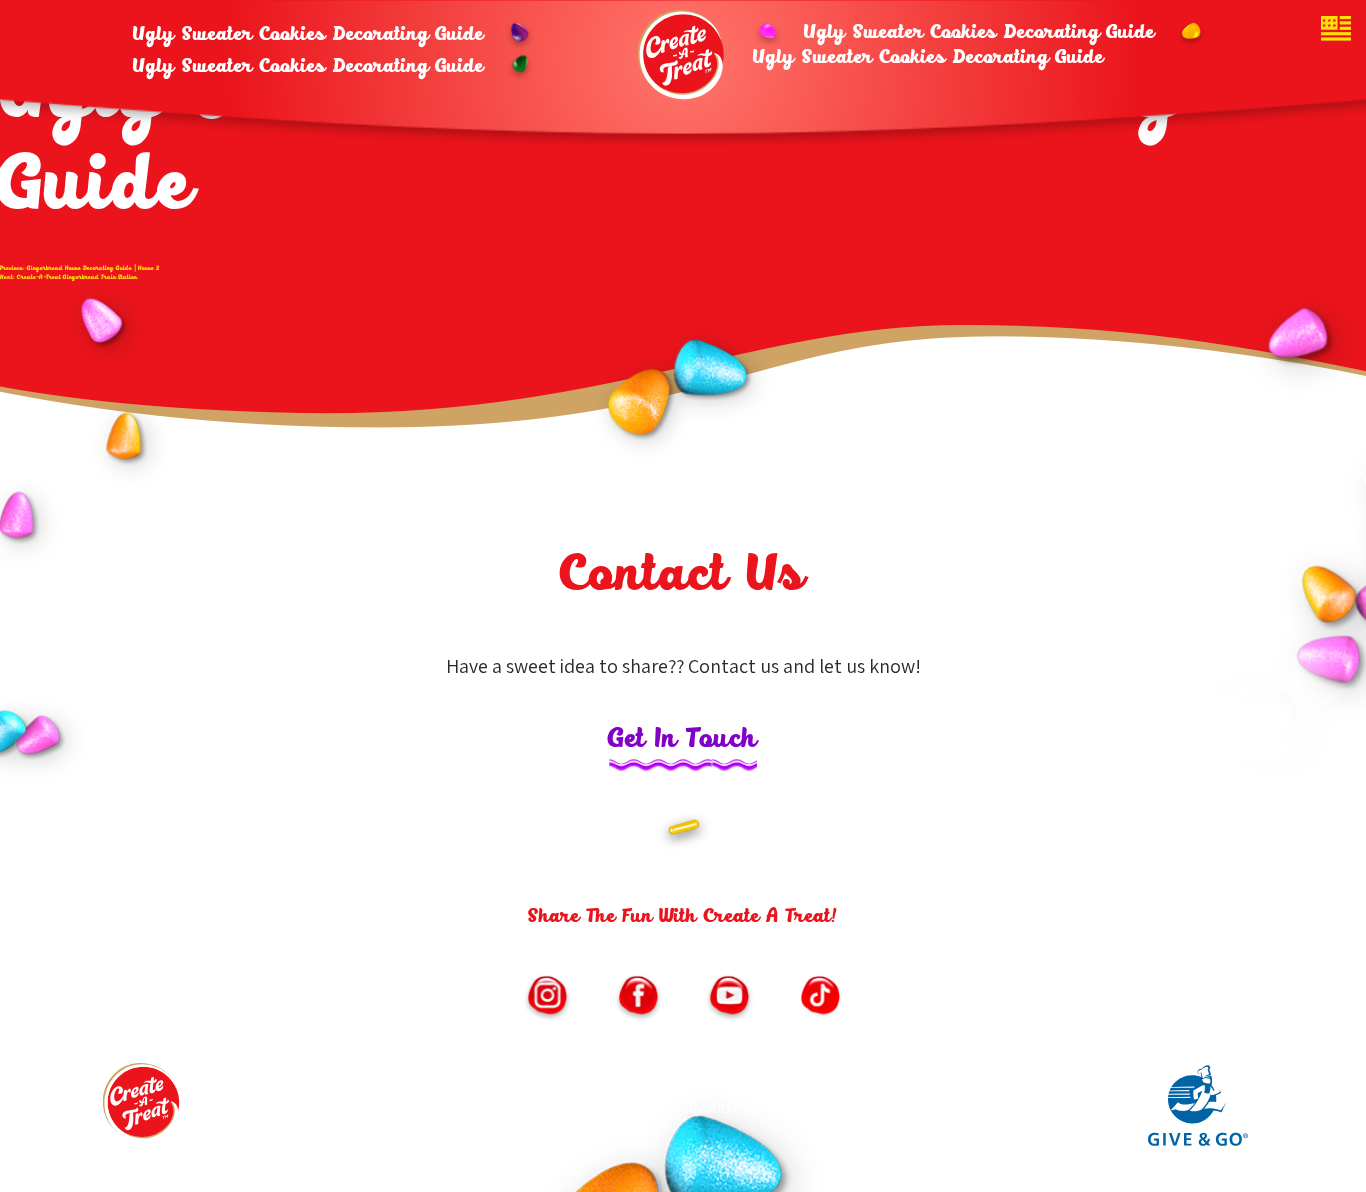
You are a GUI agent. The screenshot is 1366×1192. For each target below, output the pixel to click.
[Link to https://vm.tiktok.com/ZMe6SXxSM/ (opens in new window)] (820, 998)
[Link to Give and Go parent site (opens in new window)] (1198, 1141)
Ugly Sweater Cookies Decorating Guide (308, 35)
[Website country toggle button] (1336, 30)
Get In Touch (683, 740)
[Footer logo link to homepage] (143, 1107)
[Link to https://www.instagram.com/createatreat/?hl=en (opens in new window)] (547, 998)
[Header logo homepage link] (683, 55)
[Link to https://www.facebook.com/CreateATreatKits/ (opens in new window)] (638, 998)
